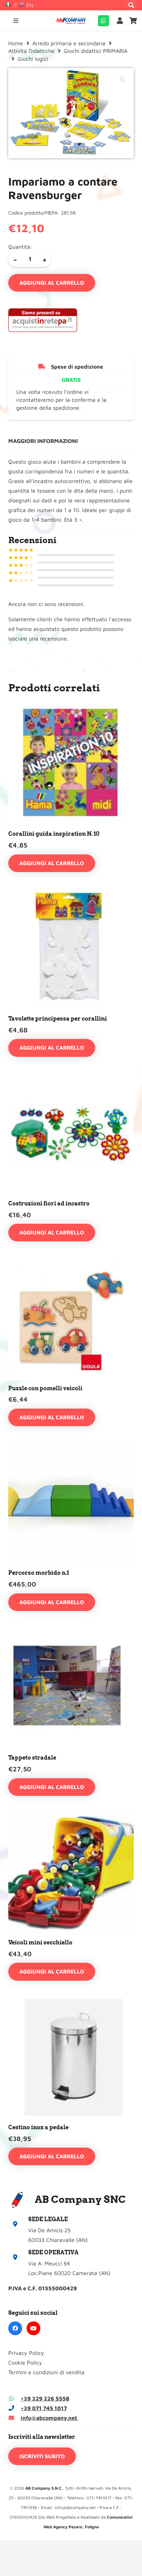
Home (16, 43)
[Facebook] (15, 2328)
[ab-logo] (71, 21)
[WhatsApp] (103, 21)
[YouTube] (33, 2328)
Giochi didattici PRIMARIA (96, 51)
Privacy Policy (26, 2353)
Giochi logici (33, 59)
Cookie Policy (25, 2362)
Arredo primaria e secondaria (69, 43)
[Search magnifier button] (131, 5)
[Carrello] (133, 21)
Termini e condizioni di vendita (46, 2372)
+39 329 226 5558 (45, 2398)
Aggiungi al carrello (52, 283)
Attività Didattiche (31, 51)
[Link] (121, 21)
